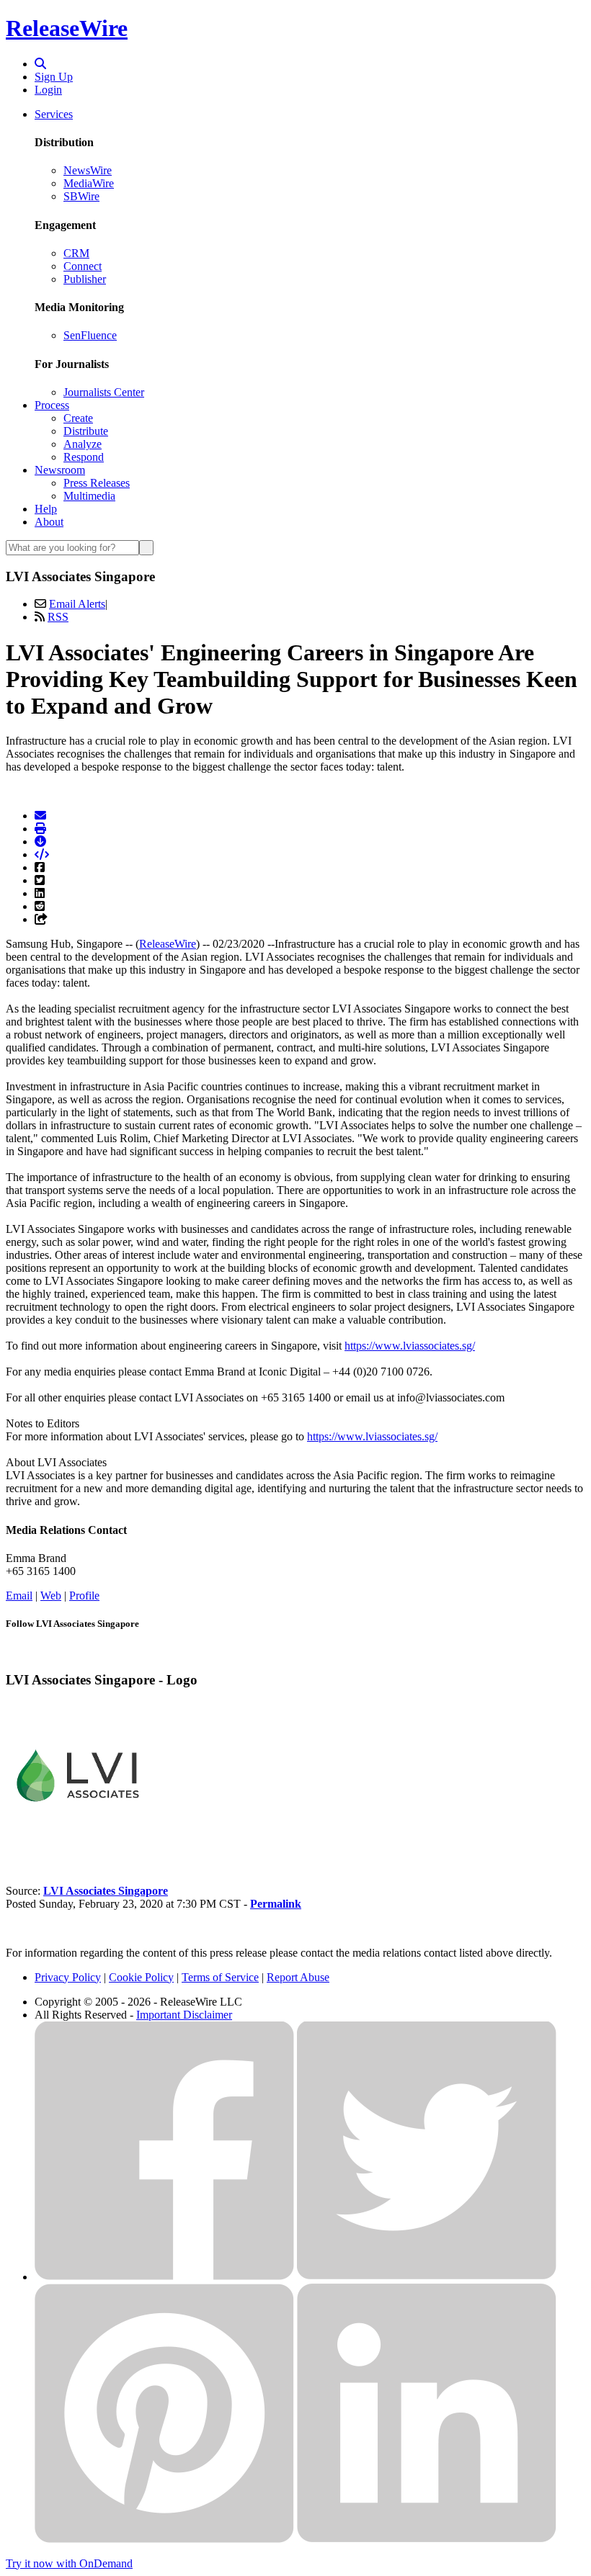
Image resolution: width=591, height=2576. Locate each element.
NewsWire (88, 170)
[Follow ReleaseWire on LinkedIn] (427, 2539)
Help (46, 509)
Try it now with (69, 2563)
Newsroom (60, 470)
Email (19, 1596)
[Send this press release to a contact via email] (40, 816)
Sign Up (54, 77)
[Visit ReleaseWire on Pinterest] (164, 2539)
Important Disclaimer (184, 2015)
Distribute (86, 431)
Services (54, 114)
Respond (84, 457)
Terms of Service (220, 1977)
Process (52, 405)
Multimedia (89, 496)
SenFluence (90, 335)
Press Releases (97, 483)
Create (78, 418)
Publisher (85, 279)
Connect (83, 266)
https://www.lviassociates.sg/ (410, 1346)
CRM (76, 253)
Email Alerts (77, 604)
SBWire (81, 196)
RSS (58, 617)
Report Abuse (298, 1977)
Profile (84, 1596)
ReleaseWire (67, 28)
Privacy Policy (68, 1977)
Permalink (276, 1904)
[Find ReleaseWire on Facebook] (164, 2277)
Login (48, 90)
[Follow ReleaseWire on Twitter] (427, 2277)
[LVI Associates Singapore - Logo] (78, 1842)
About (49, 522)
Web (51, 1596)
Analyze (83, 444)
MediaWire (89, 183)
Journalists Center (104, 392)
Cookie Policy (141, 1977)
